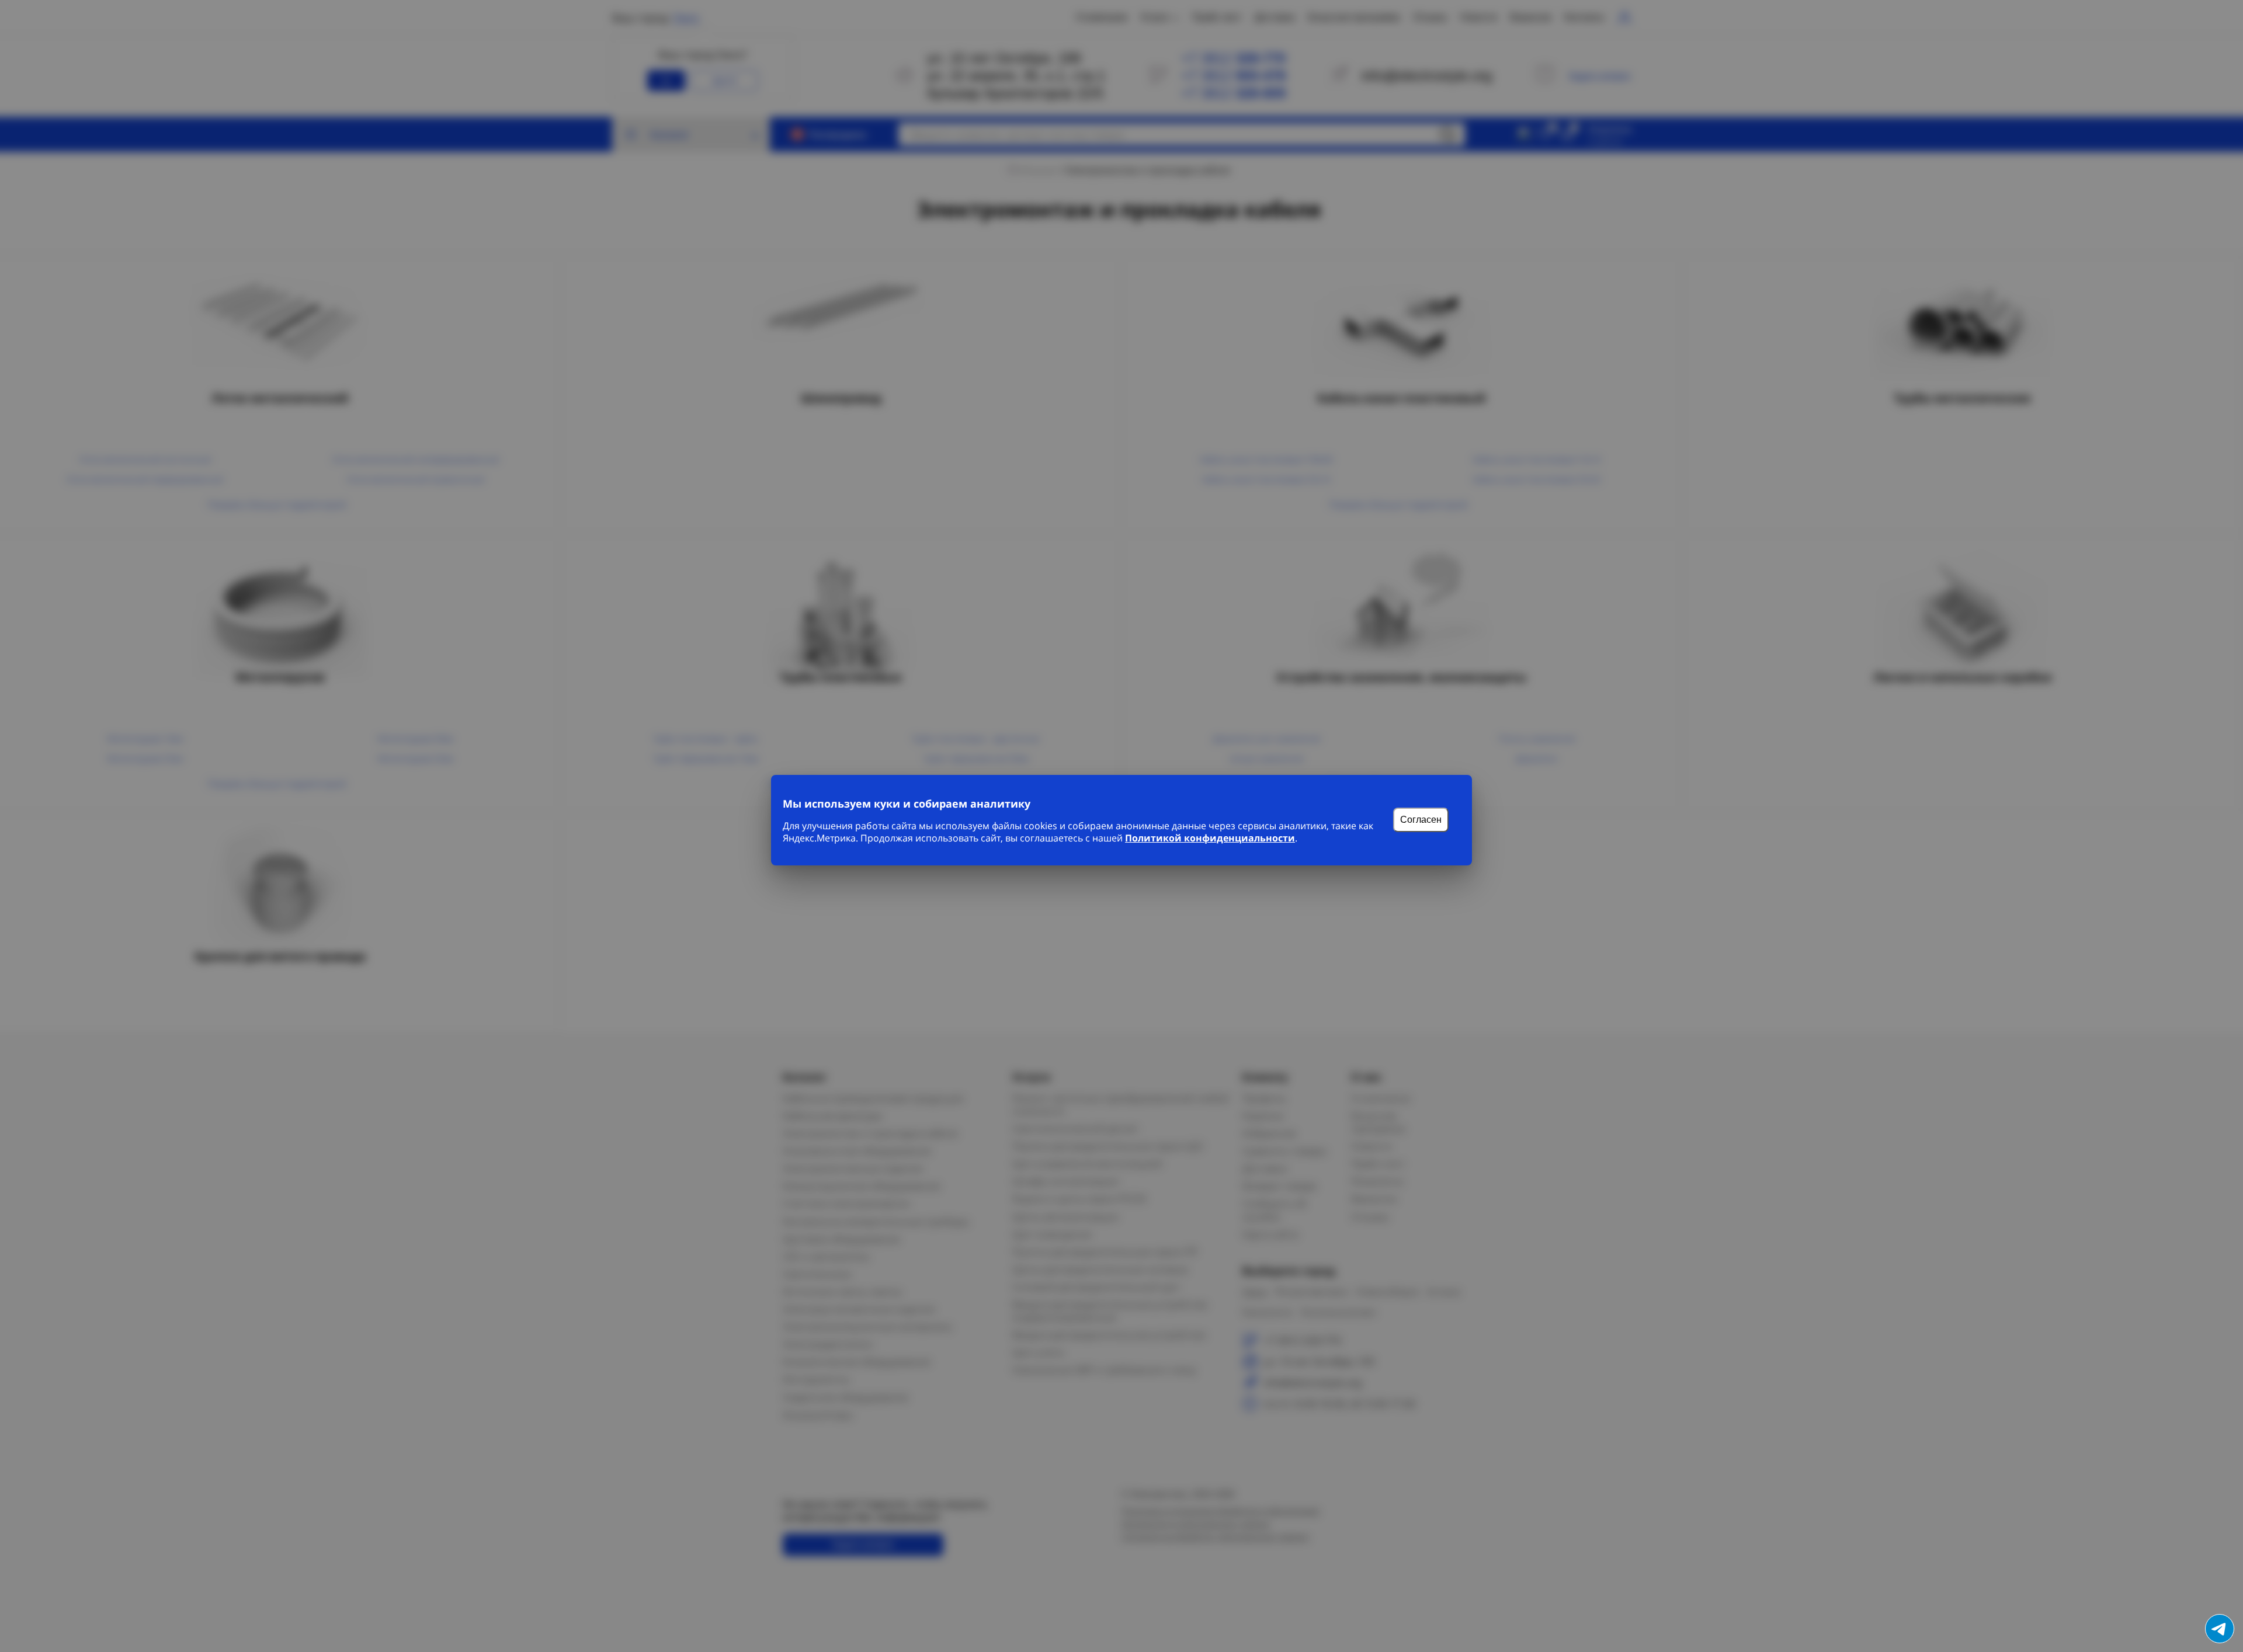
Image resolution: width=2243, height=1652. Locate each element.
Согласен (1421, 820)
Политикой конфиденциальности (1210, 838)
